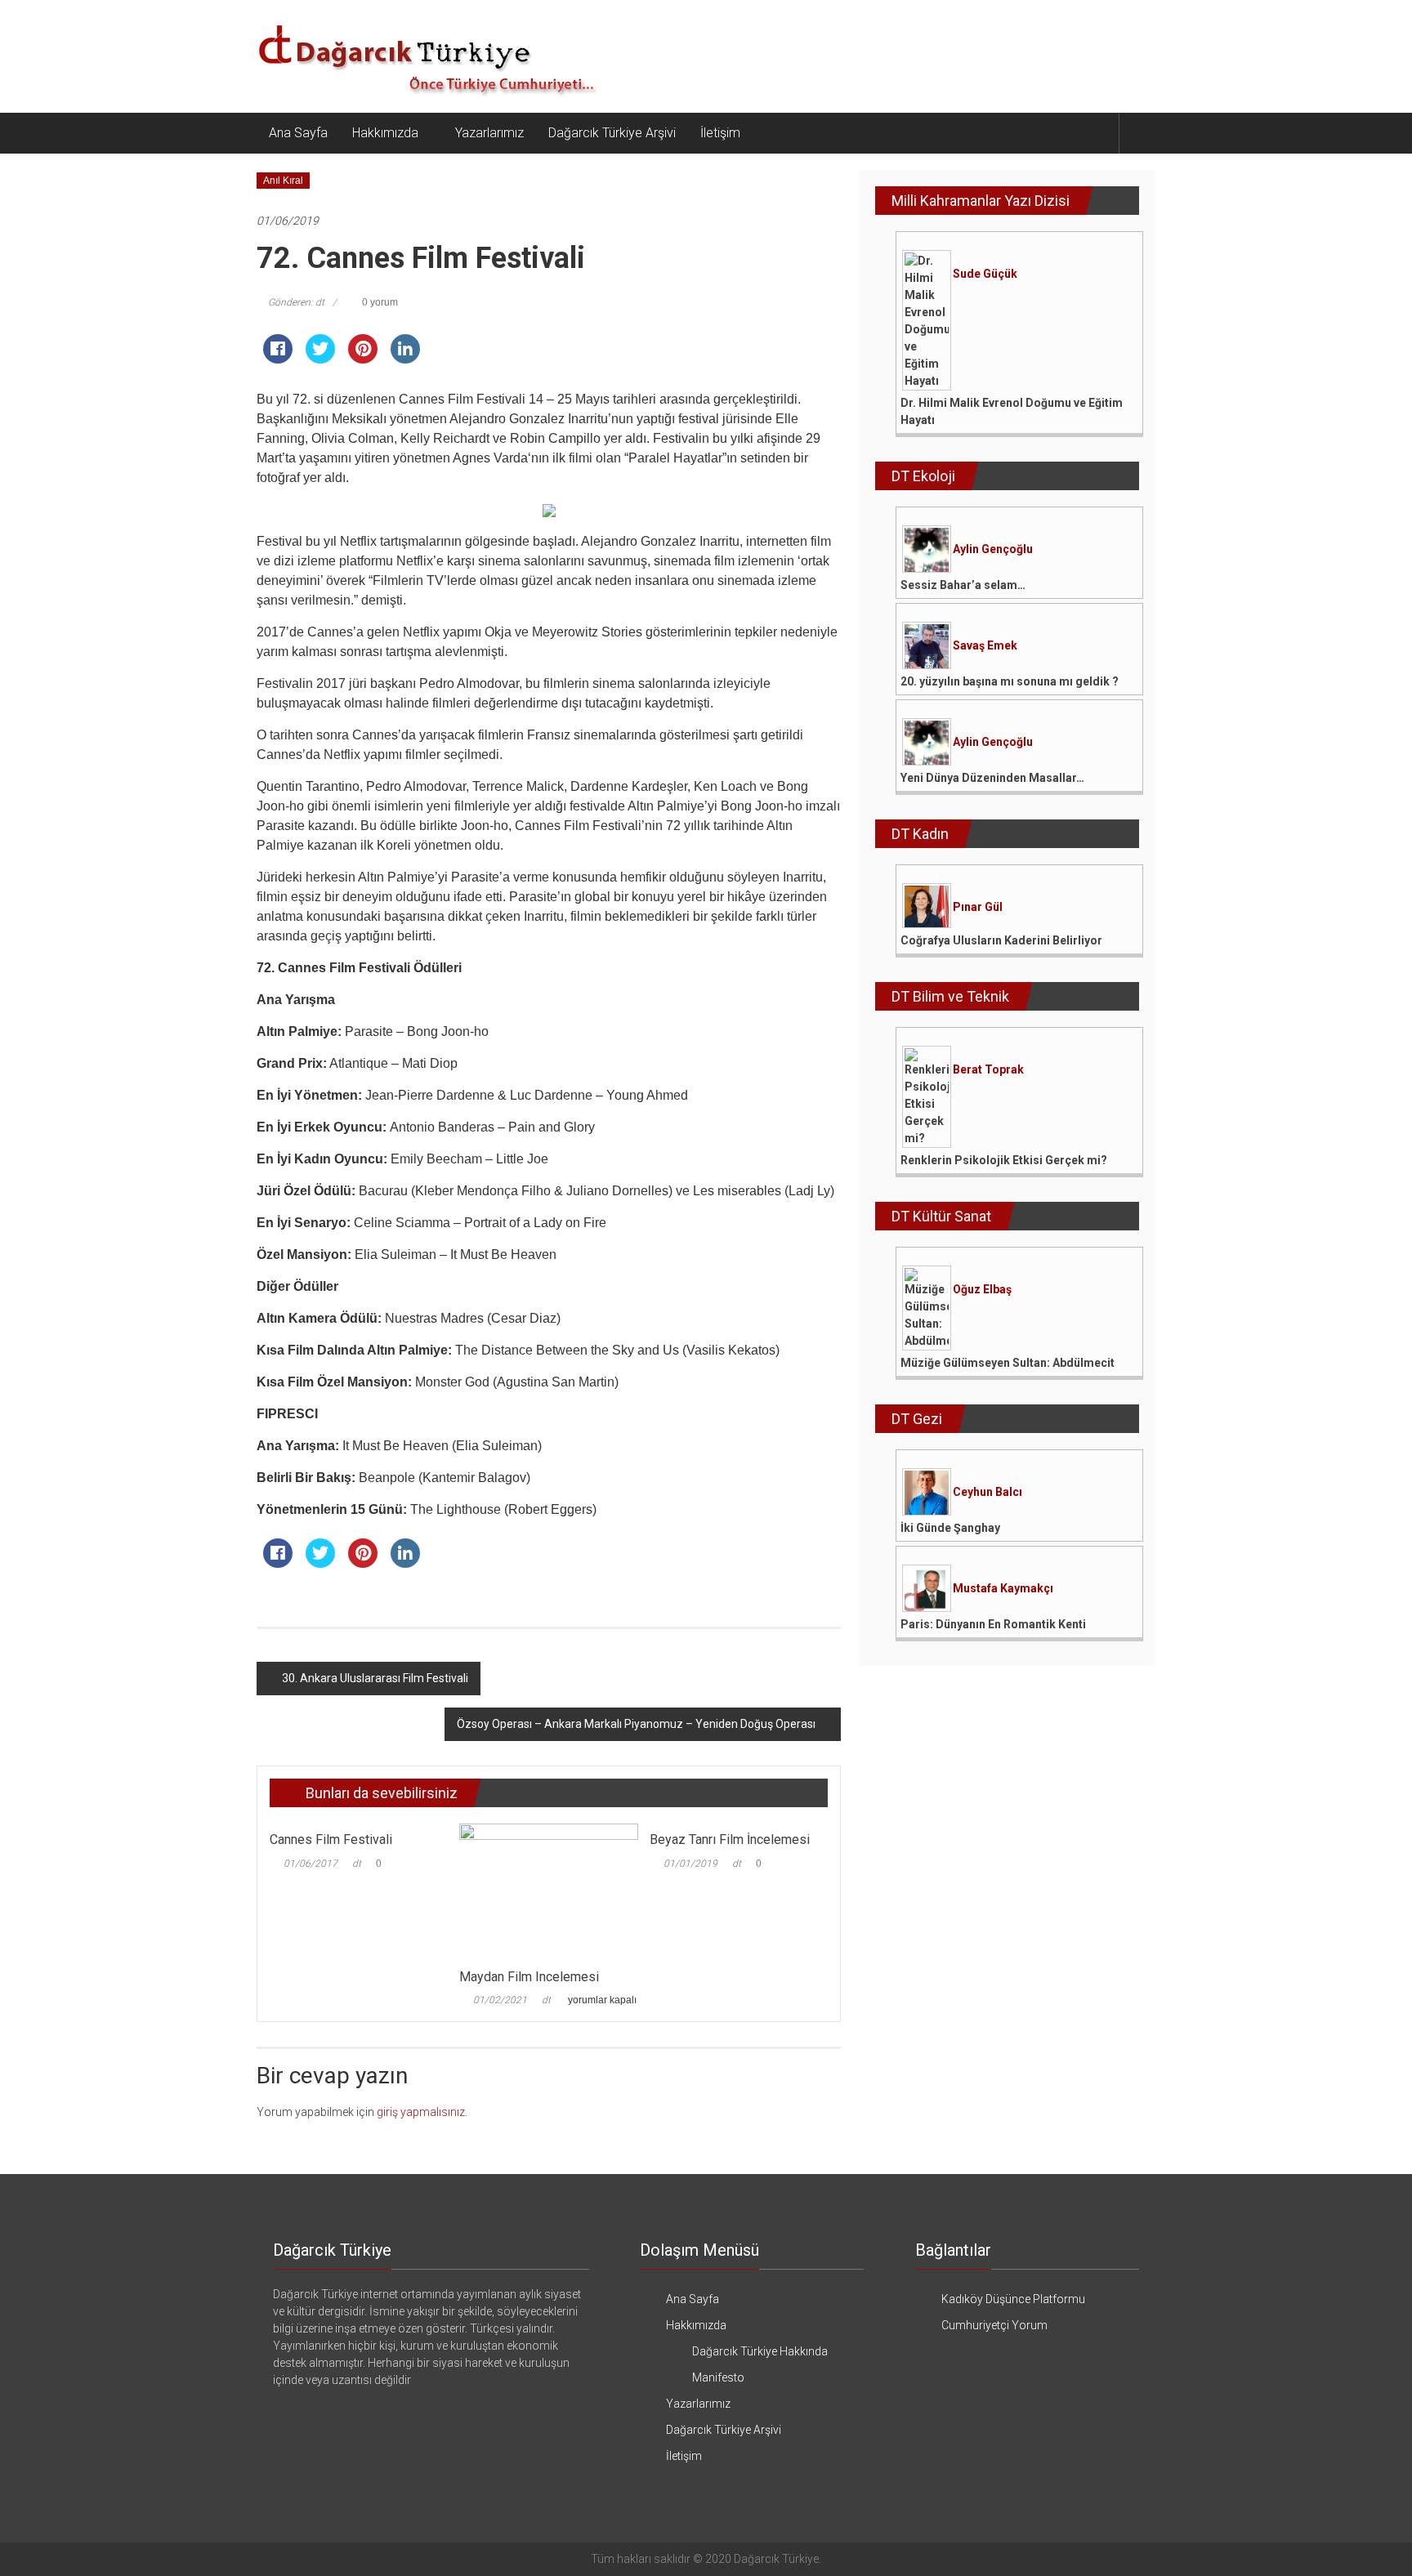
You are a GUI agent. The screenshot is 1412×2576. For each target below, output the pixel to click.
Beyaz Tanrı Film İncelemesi (730, 1839)
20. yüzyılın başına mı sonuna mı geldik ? (1010, 681)
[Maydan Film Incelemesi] (548, 1891)
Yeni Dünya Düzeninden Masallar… (992, 778)
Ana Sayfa (298, 133)
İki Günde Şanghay (950, 1528)
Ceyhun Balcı (988, 1492)
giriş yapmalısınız (421, 2112)
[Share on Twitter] (320, 359)
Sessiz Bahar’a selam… (963, 585)
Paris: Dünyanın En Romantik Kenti (993, 1624)
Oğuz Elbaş (982, 1289)
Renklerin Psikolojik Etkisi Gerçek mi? (1004, 1160)
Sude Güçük (985, 274)
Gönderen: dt (296, 302)
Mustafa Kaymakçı (1003, 1588)
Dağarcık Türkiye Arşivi (612, 133)
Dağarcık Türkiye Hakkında (760, 2351)
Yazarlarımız (489, 133)
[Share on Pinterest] (363, 359)
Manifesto (718, 2377)
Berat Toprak (988, 1069)
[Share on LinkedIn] (405, 359)
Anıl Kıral (283, 181)
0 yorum (379, 302)
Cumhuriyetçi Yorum (994, 2325)
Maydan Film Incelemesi (529, 1977)
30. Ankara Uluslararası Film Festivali (375, 1678)
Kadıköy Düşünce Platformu (1013, 2299)
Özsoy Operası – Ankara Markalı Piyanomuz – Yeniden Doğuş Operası (636, 1724)
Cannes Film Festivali (331, 1839)
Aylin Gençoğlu (993, 549)
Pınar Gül (978, 907)
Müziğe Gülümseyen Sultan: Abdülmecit (1008, 1363)
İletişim (720, 133)
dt (357, 1864)
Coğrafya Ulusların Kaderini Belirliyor (1001, 940)
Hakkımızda (385, 133)
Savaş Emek (985, 645)
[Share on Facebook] (278, 359)
